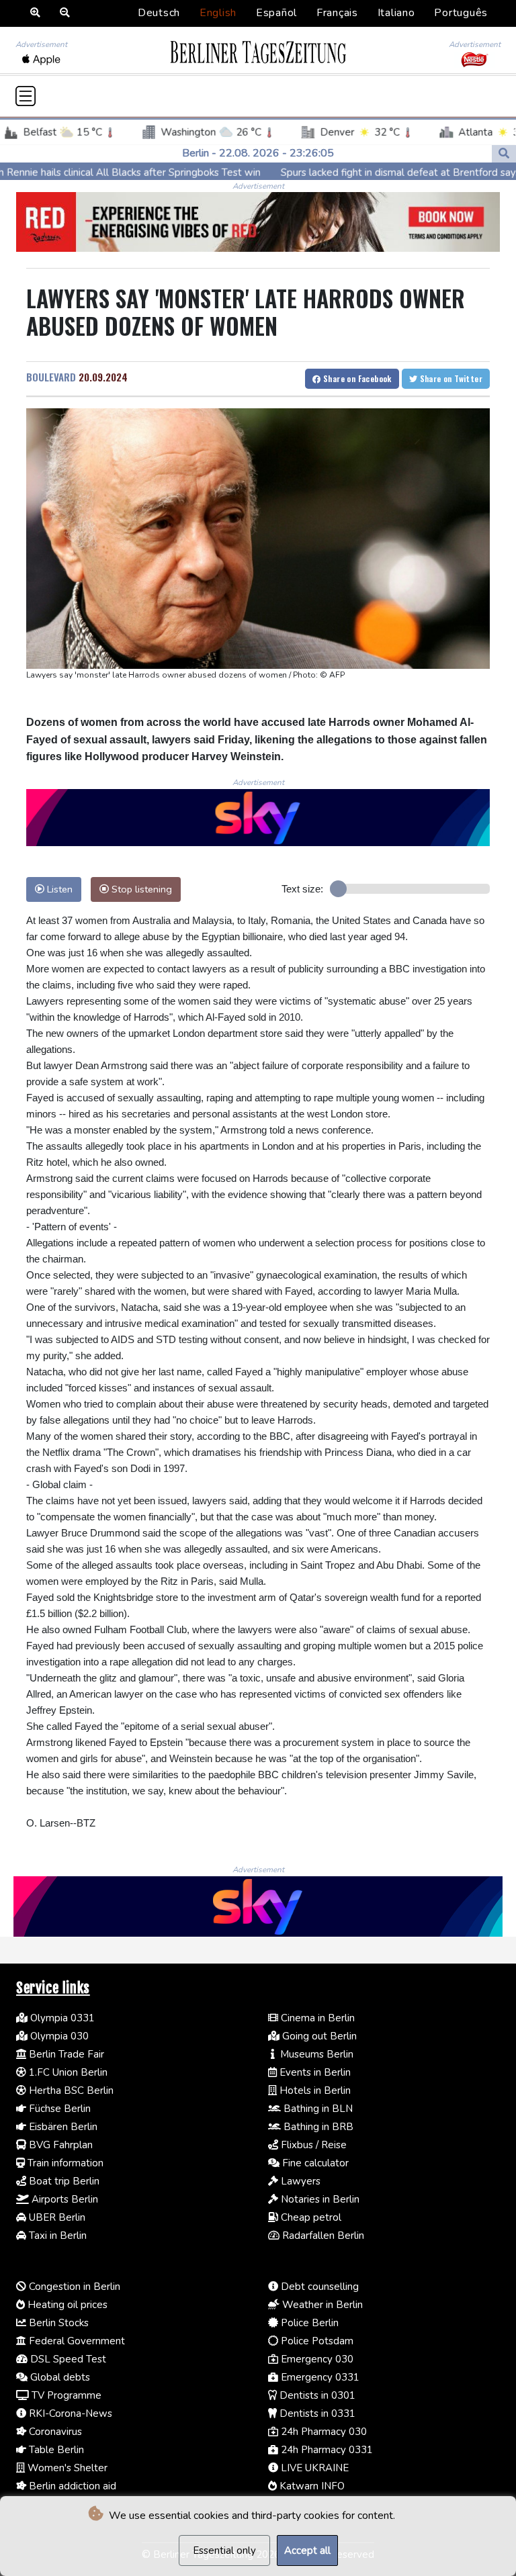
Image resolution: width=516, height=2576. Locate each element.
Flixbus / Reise (312, 2145)
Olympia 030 (58, 2036)
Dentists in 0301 (316, 2395)
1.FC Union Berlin (67, 2072)
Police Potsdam (316, 2341)
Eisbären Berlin (62, 2127)
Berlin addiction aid (71, 2486)
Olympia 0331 (61, 2018)
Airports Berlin (63, 2199)
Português (461, 13)
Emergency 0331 (319, 2377)
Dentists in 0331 (316, 2413)
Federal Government (76, 2341)
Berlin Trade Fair (65, 2054)
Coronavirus (54, 2432)
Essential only (224, 2550)
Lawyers (299, 2181)
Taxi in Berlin (56, 2236)
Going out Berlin (318, 2036)
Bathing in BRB (317, 2127)
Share (356, 378)
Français (337, 13)
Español (276, 13)
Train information (64, 2163)
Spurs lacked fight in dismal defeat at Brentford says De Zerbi (350, 173)
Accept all (307, 2550)
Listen (58, 889)
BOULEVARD (51, 377)
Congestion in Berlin (73, 2287)
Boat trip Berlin (63, 2181)
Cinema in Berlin (316, 2018)
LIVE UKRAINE (313, 2468)
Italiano (396, 13)
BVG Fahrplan (59, 2145)
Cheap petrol (310, 2217)
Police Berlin (308, 2323)
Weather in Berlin (321, 2305)
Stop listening (140, 889)
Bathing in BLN (317, 2109)
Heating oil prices (66, 2305)
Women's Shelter (66, 2468)
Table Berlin (55, 2450)
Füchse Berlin (58, 2109)
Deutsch (159, 13)
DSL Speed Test (67, 2359)
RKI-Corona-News (69, 2413)
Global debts (59, 2377)
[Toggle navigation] (26, 96)
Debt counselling (318, 2287)
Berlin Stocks (57, 2323)
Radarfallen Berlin (322, 2236)
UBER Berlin (56, 2217)
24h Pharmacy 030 (322, 2432)
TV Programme (65, 2395)
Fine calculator (314, 2163)
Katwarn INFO (311, 2486)
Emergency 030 (316, 2359)
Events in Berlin (314, 2072)
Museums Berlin (315, 2054)
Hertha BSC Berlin (70, 2090)
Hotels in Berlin (314, 2090)
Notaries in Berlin (319, 2199)
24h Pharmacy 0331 (326, 2450)
